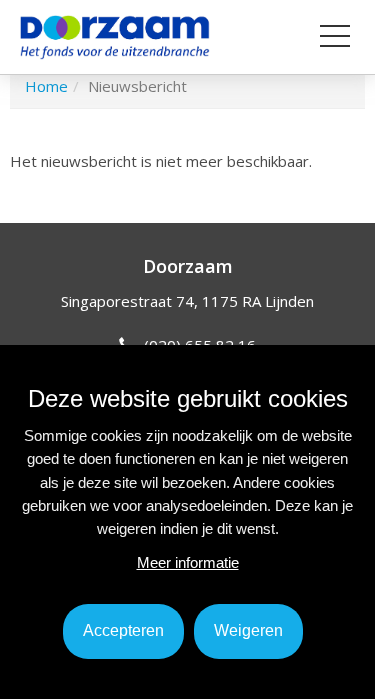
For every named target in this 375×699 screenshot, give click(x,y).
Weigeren (248, 630)
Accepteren (123, 630)
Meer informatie (188, 562)
